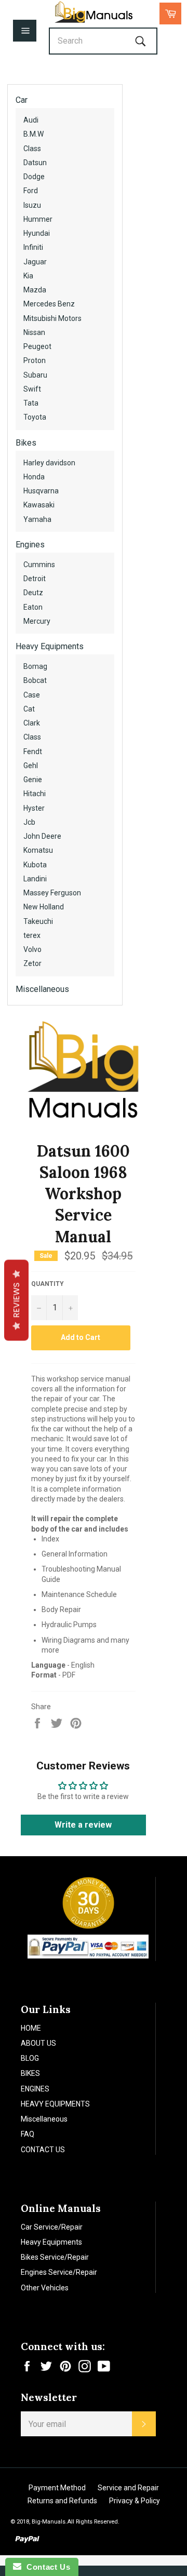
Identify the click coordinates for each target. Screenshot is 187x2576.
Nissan (34, 332)
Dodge (34, 177)
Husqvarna (41, 491)
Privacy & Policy (135, 2501)
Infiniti (33, 247)
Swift (32, 389)
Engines (30, 545)
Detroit (35, 579)
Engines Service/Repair (59, 2272)
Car (22, 100)
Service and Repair (128, 2488)
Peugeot (37, 346)
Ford (31, 191)
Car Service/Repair (52, 2227)
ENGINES (35, 2089)
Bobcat (35, 680)
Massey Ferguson (52, 893)
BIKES (30, 2073)
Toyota (35, 417)
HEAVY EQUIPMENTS (55, 2104)
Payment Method (57, 2488)
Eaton (33, 607)
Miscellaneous (42, 989)
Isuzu (32, 205)
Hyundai (37, 233)
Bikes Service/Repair (55, 2257)
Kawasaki (39, 505)
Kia (28, 276)
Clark (32, 723)
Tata (31, 403)
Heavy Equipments (50, 646)
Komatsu (38, 850)
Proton (35, 360)
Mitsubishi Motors (52, 318)
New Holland (44, 907)
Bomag (35, 666)
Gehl (31, 766)
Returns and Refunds (62, 2501)
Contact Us (46, 2567)
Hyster (34, 808)
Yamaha (37, 519)
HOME (31, 2028)
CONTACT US (43, 2150)
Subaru (35, 375)
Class (32, 149)
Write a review (83, 1825)
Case (32, 695)
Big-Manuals (49, 2522)
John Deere (42, 836)
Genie (33, 780)
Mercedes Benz (49, 304)
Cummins (39, 565)
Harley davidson (49, 463)
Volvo (32, 949)
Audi (31, 120)
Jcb (29, 822)
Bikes (26, 443)
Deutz (33, 593)
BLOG (30, 2058)
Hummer (38, 219)
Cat (29, 709)
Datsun (35, 163)
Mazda (35, 290)
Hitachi (35, 794)
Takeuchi (38, 921)
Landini (35, 879)
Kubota (35, 865)
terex (32, 935)
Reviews (16, 1300)
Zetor (32, 963)
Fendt (33, 752)
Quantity (48, 1284)
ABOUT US (38, 2043)
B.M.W (34, 134)
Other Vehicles (45, 2288)
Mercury (37, 621)
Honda (34, 477)
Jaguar (35, 262)
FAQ (28, 2134)
